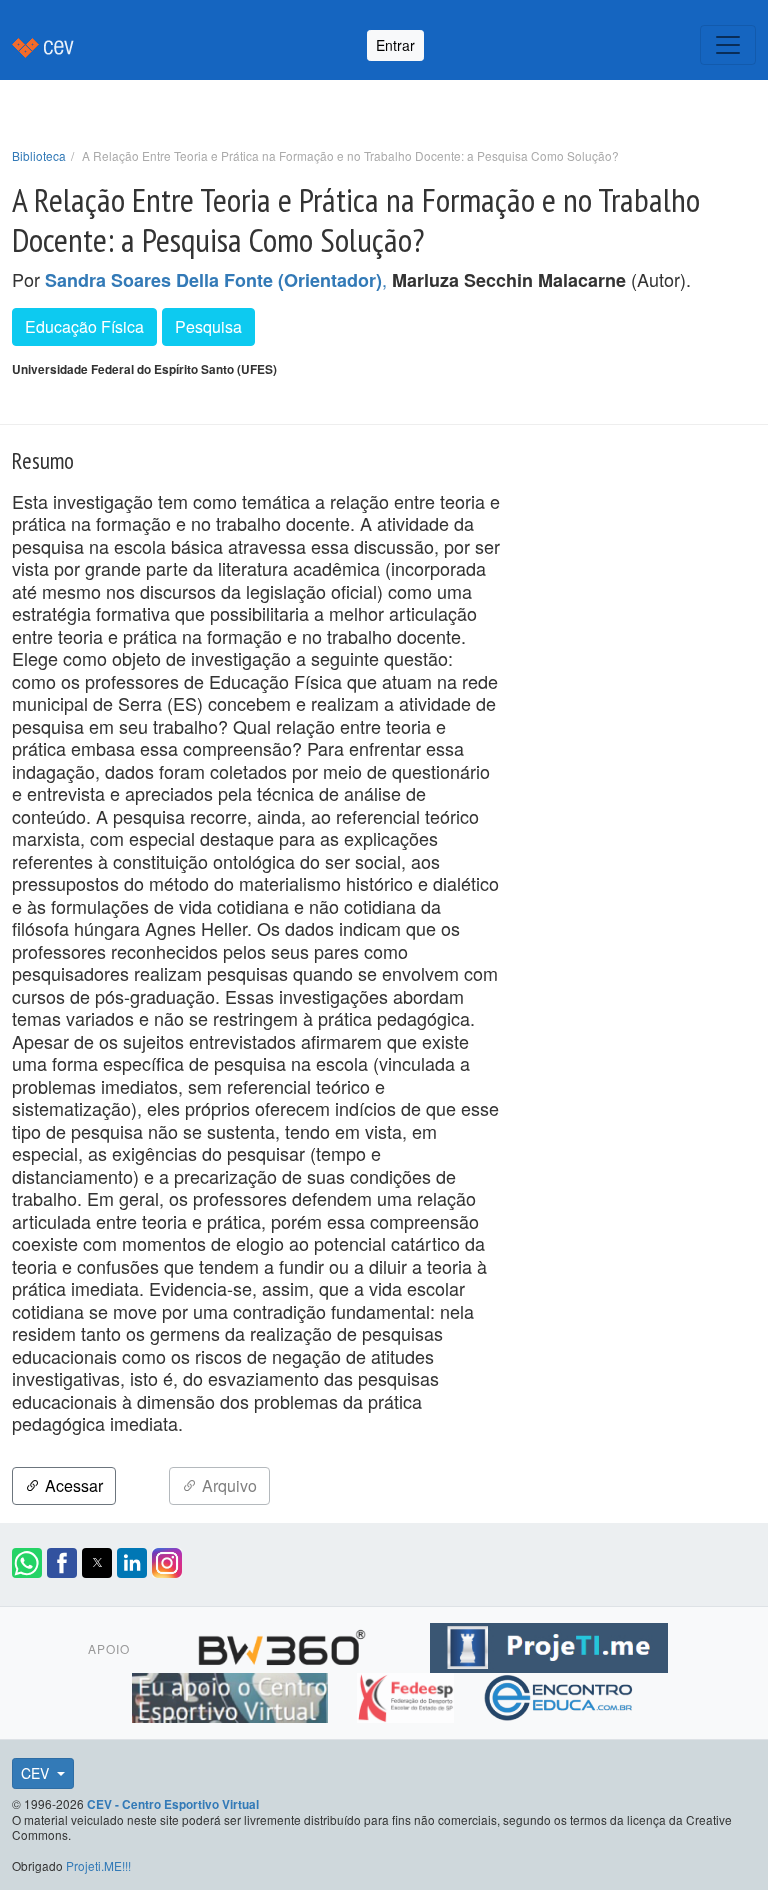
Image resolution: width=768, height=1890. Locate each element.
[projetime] (549, 1645)
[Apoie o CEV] (232, 1695)
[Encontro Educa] (559, 1695)
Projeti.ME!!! (98, 1865)
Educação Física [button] (84, 326)
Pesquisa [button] (208, 326)
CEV (37, 1773)
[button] (27, 1563)
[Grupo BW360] (284, 1645)
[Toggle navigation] (728, 45)
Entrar (395, 45)
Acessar (72, 1485)
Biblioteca (39, 155)
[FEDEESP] (407, 1695)
